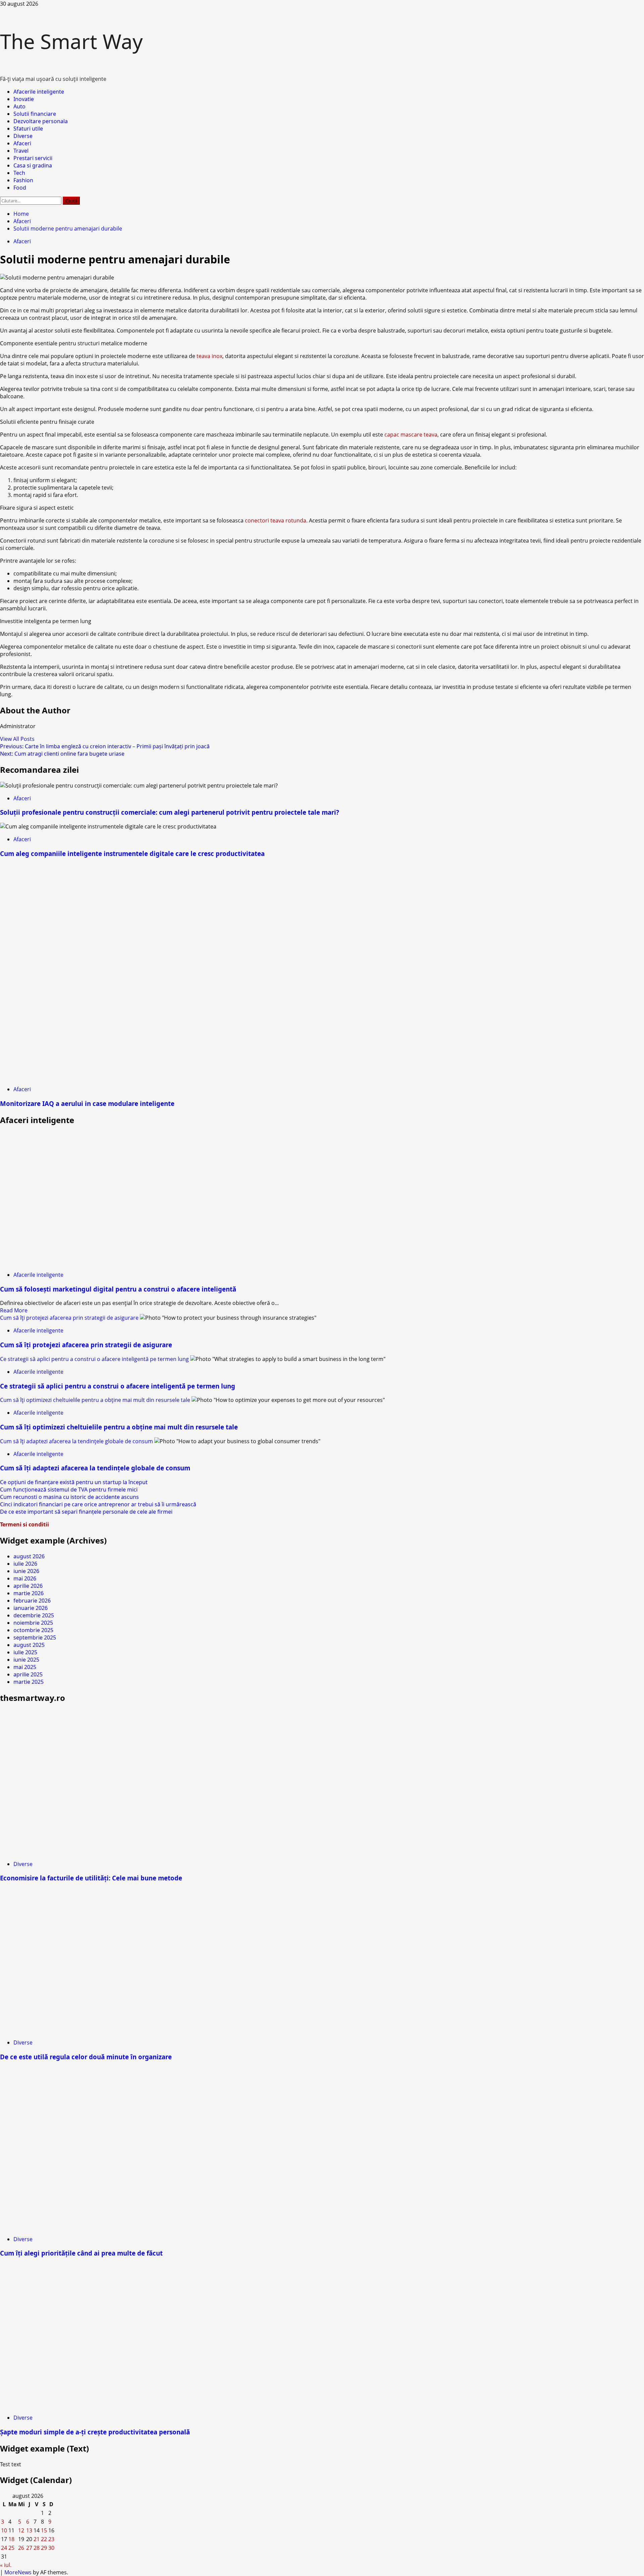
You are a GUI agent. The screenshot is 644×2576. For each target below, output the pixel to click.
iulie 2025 (25, 1652)
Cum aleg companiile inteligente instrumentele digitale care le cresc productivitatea (132, 853)
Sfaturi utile (28, 129)
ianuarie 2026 (31, 1608)
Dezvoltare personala (41, 121)
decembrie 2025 (34, 1615)
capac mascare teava (411, 435)
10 (4, 2530)
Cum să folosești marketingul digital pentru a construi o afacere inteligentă (118, 1289)
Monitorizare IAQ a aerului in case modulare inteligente (87, 1103)
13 (29, 2530)
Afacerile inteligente (39, 92)
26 (21, 2548)
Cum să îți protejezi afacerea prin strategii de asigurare (69, 1318)
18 (11, 2539)
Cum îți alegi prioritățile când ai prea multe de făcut (81, 2253)
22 (44, 2539)
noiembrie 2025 (33, 1623)
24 (4, 2548)
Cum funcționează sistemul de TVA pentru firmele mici (69, 1489)
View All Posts (17, 739)
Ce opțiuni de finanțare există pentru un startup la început (74, 1482)
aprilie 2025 (28, 1674)
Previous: (105, 746)
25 (11, 2548)
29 (44, 2548)
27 (29, 2548)
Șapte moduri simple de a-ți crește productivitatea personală (95, 2432)
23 (51, 2539)
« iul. (6, 2565)
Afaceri (22, 143)
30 (51, 2548)
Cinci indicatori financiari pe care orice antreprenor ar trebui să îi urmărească (98, 1504)
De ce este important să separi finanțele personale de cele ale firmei (86, 1512)
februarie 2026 (32, 1601)
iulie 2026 (25, 1564)
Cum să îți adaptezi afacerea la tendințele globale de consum (76, 1441)
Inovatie (24, 99)
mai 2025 (25, 1667)
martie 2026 (29, 1593)
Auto (19, 106)
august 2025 (29, 1645)
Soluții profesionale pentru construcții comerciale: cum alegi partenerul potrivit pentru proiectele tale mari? (170, 812)
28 (37, 2548)
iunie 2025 (26, 1660)
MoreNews (18, 2572)
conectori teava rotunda (276, 520)
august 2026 (29, 1556)
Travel (21, 151)
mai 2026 (25, 1578)
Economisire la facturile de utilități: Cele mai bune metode (91, 1878)
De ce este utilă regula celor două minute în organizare (86, 2057)
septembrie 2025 (35, 1637)
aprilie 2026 (28, 1586)
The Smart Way (71, 41)
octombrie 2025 (33, 1630)
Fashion (23, 180)
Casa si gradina (33, 165)
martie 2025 (29, 1682)
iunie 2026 (26, 1571)
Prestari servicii (33, 158)
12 (21, 2530)
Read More (14, 1310)
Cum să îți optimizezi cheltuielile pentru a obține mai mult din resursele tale (95, 1400)
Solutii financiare (35, 114)
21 (37, 2539)
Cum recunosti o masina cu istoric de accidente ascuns (69, 1497)
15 (44, 2530)
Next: (62, 754)
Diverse (23, 136)
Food (20, 188)
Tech (19, 173)
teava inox (209, 356)
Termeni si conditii (24, 1524)
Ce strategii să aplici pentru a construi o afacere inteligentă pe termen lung (94, 1359)
